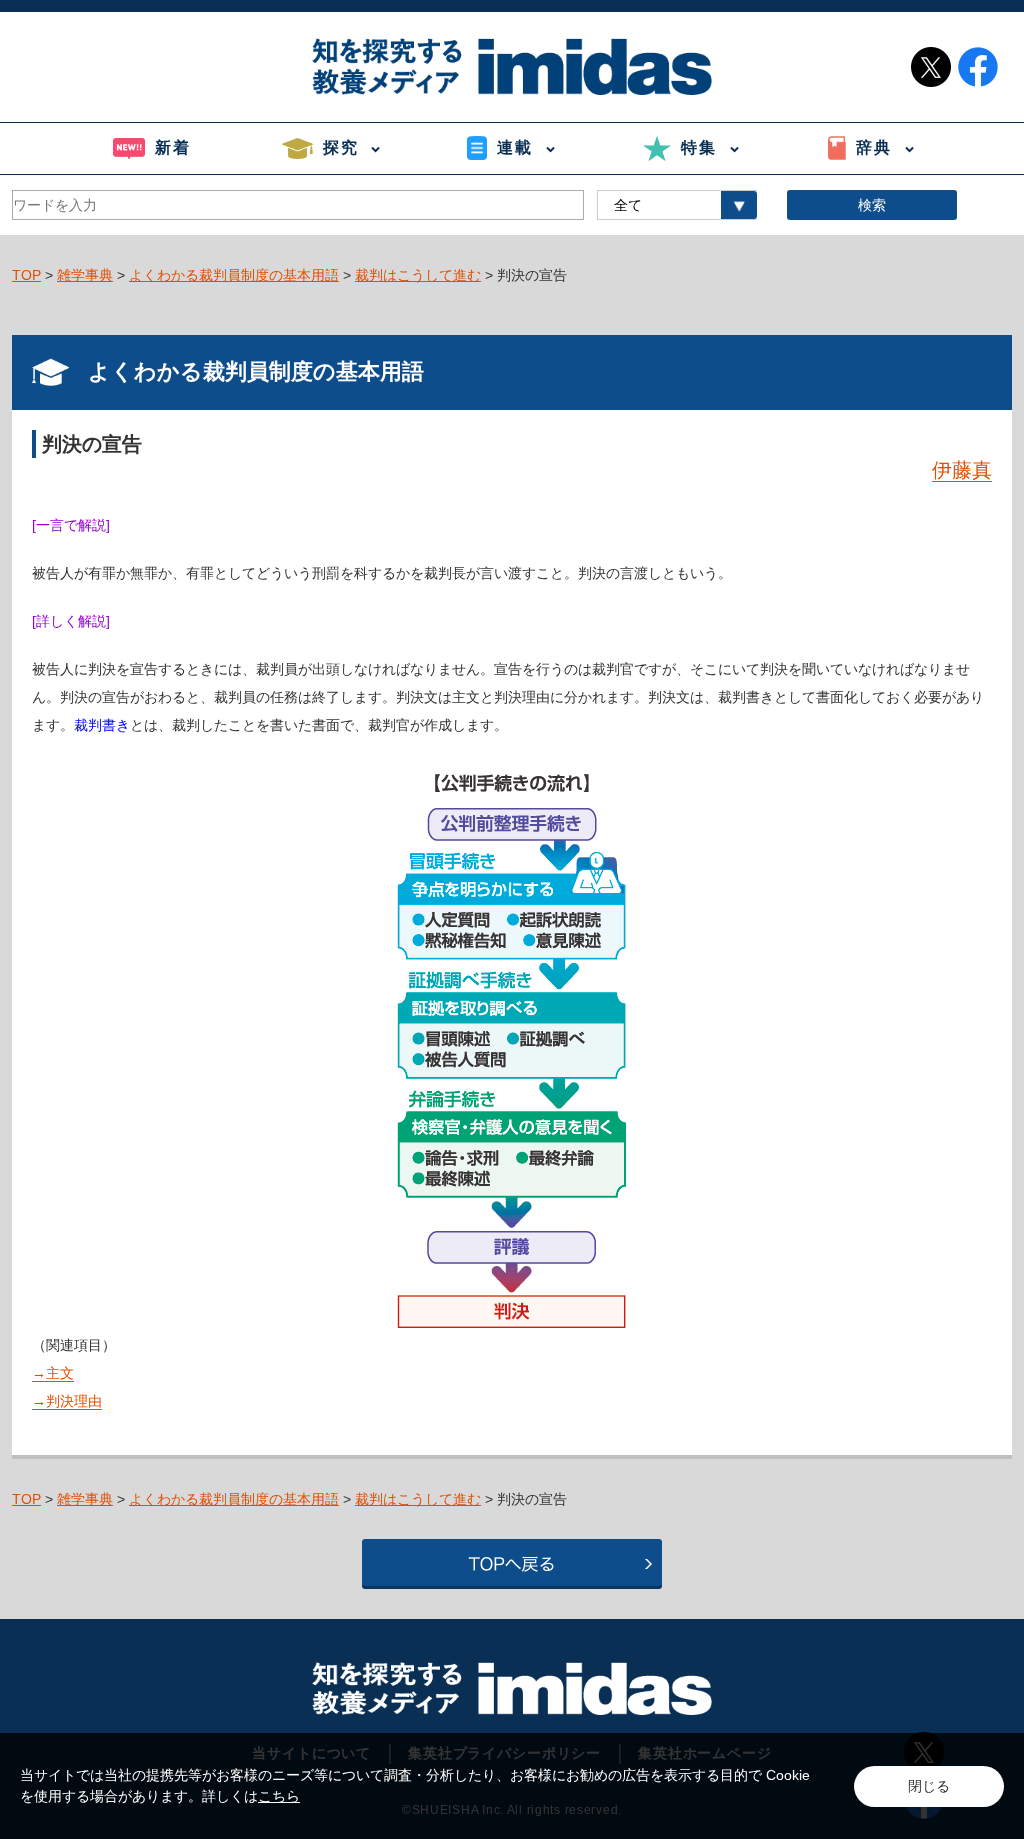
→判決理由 (67, 1401)
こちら (279, 1796)
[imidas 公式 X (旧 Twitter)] (931, 67)
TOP (26, 275)
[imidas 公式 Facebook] (978, 67)
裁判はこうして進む (418, 275)
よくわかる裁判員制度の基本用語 (234, 275)
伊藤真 (962, 470)
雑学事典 (85, 275)
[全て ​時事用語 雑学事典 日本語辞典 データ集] (677, 205)
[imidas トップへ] (512, 66)
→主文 (53, 1373)
